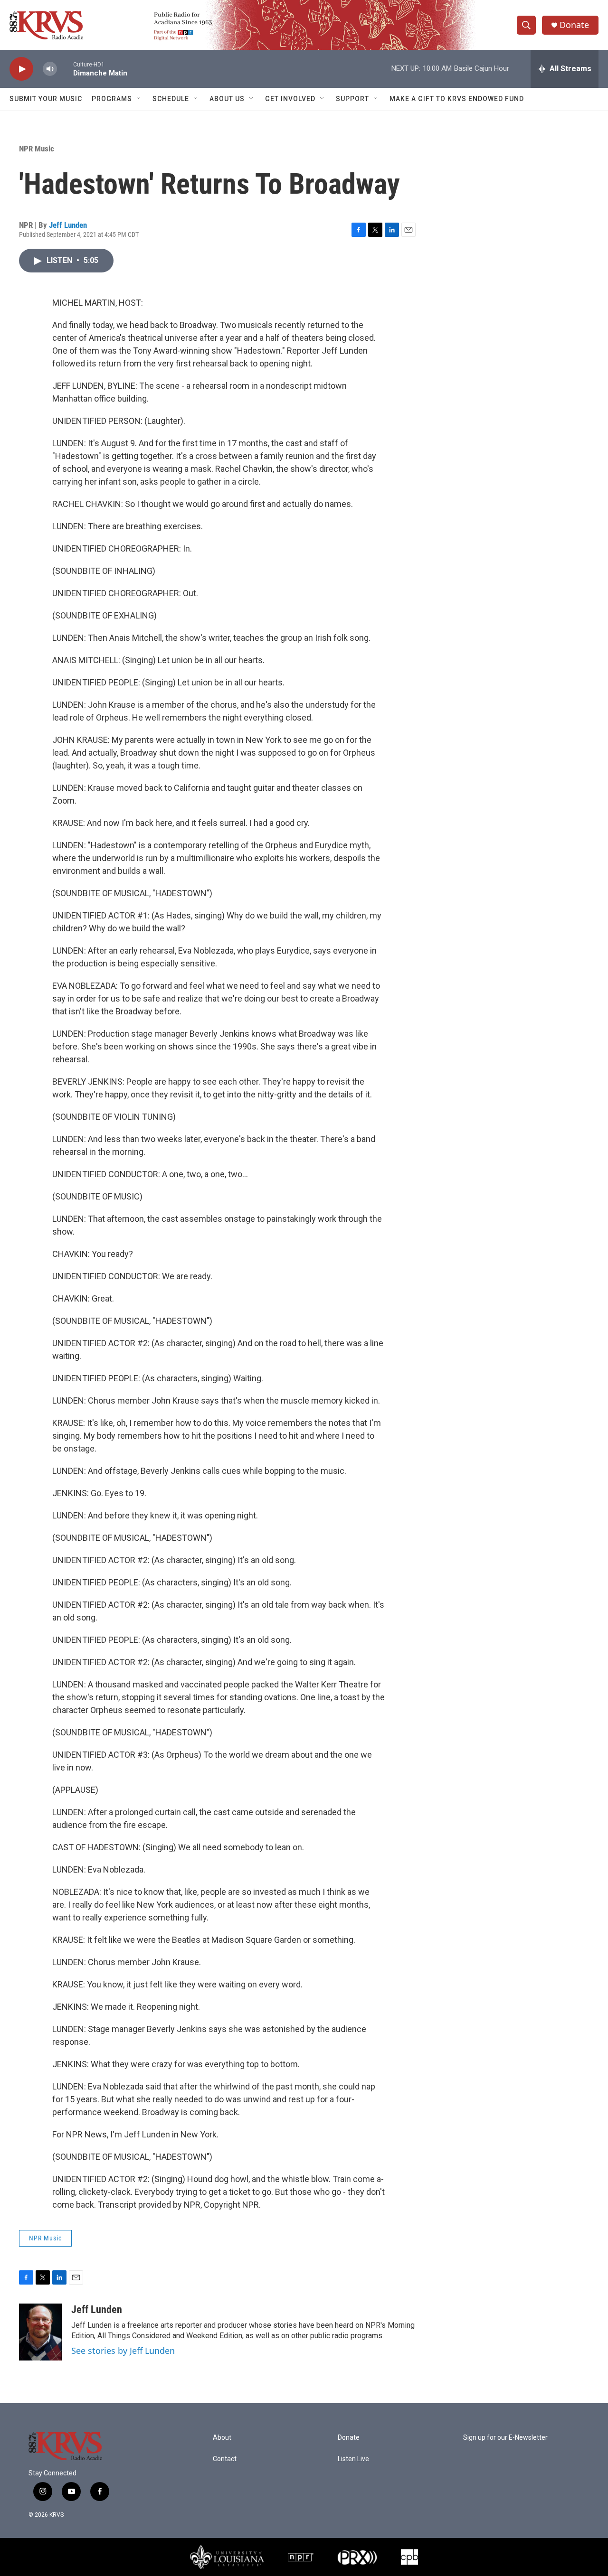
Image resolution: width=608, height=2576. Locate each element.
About (222, 2438)
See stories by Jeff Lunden (123, 2351)
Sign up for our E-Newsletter (505, 2438)
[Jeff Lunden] (40, 2332)
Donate (574, 25)
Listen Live (353, 2459)
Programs (112, 99)
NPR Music (37, 149)
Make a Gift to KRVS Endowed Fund (457, 99)
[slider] (65, 69)
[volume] (50, 69)
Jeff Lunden (68, 225)
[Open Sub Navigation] (139, 99)
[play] (21, 69)
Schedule (171, 99)
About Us (227, 99)
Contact (225, 2459)
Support (352, 99)
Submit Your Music (46, 99)
